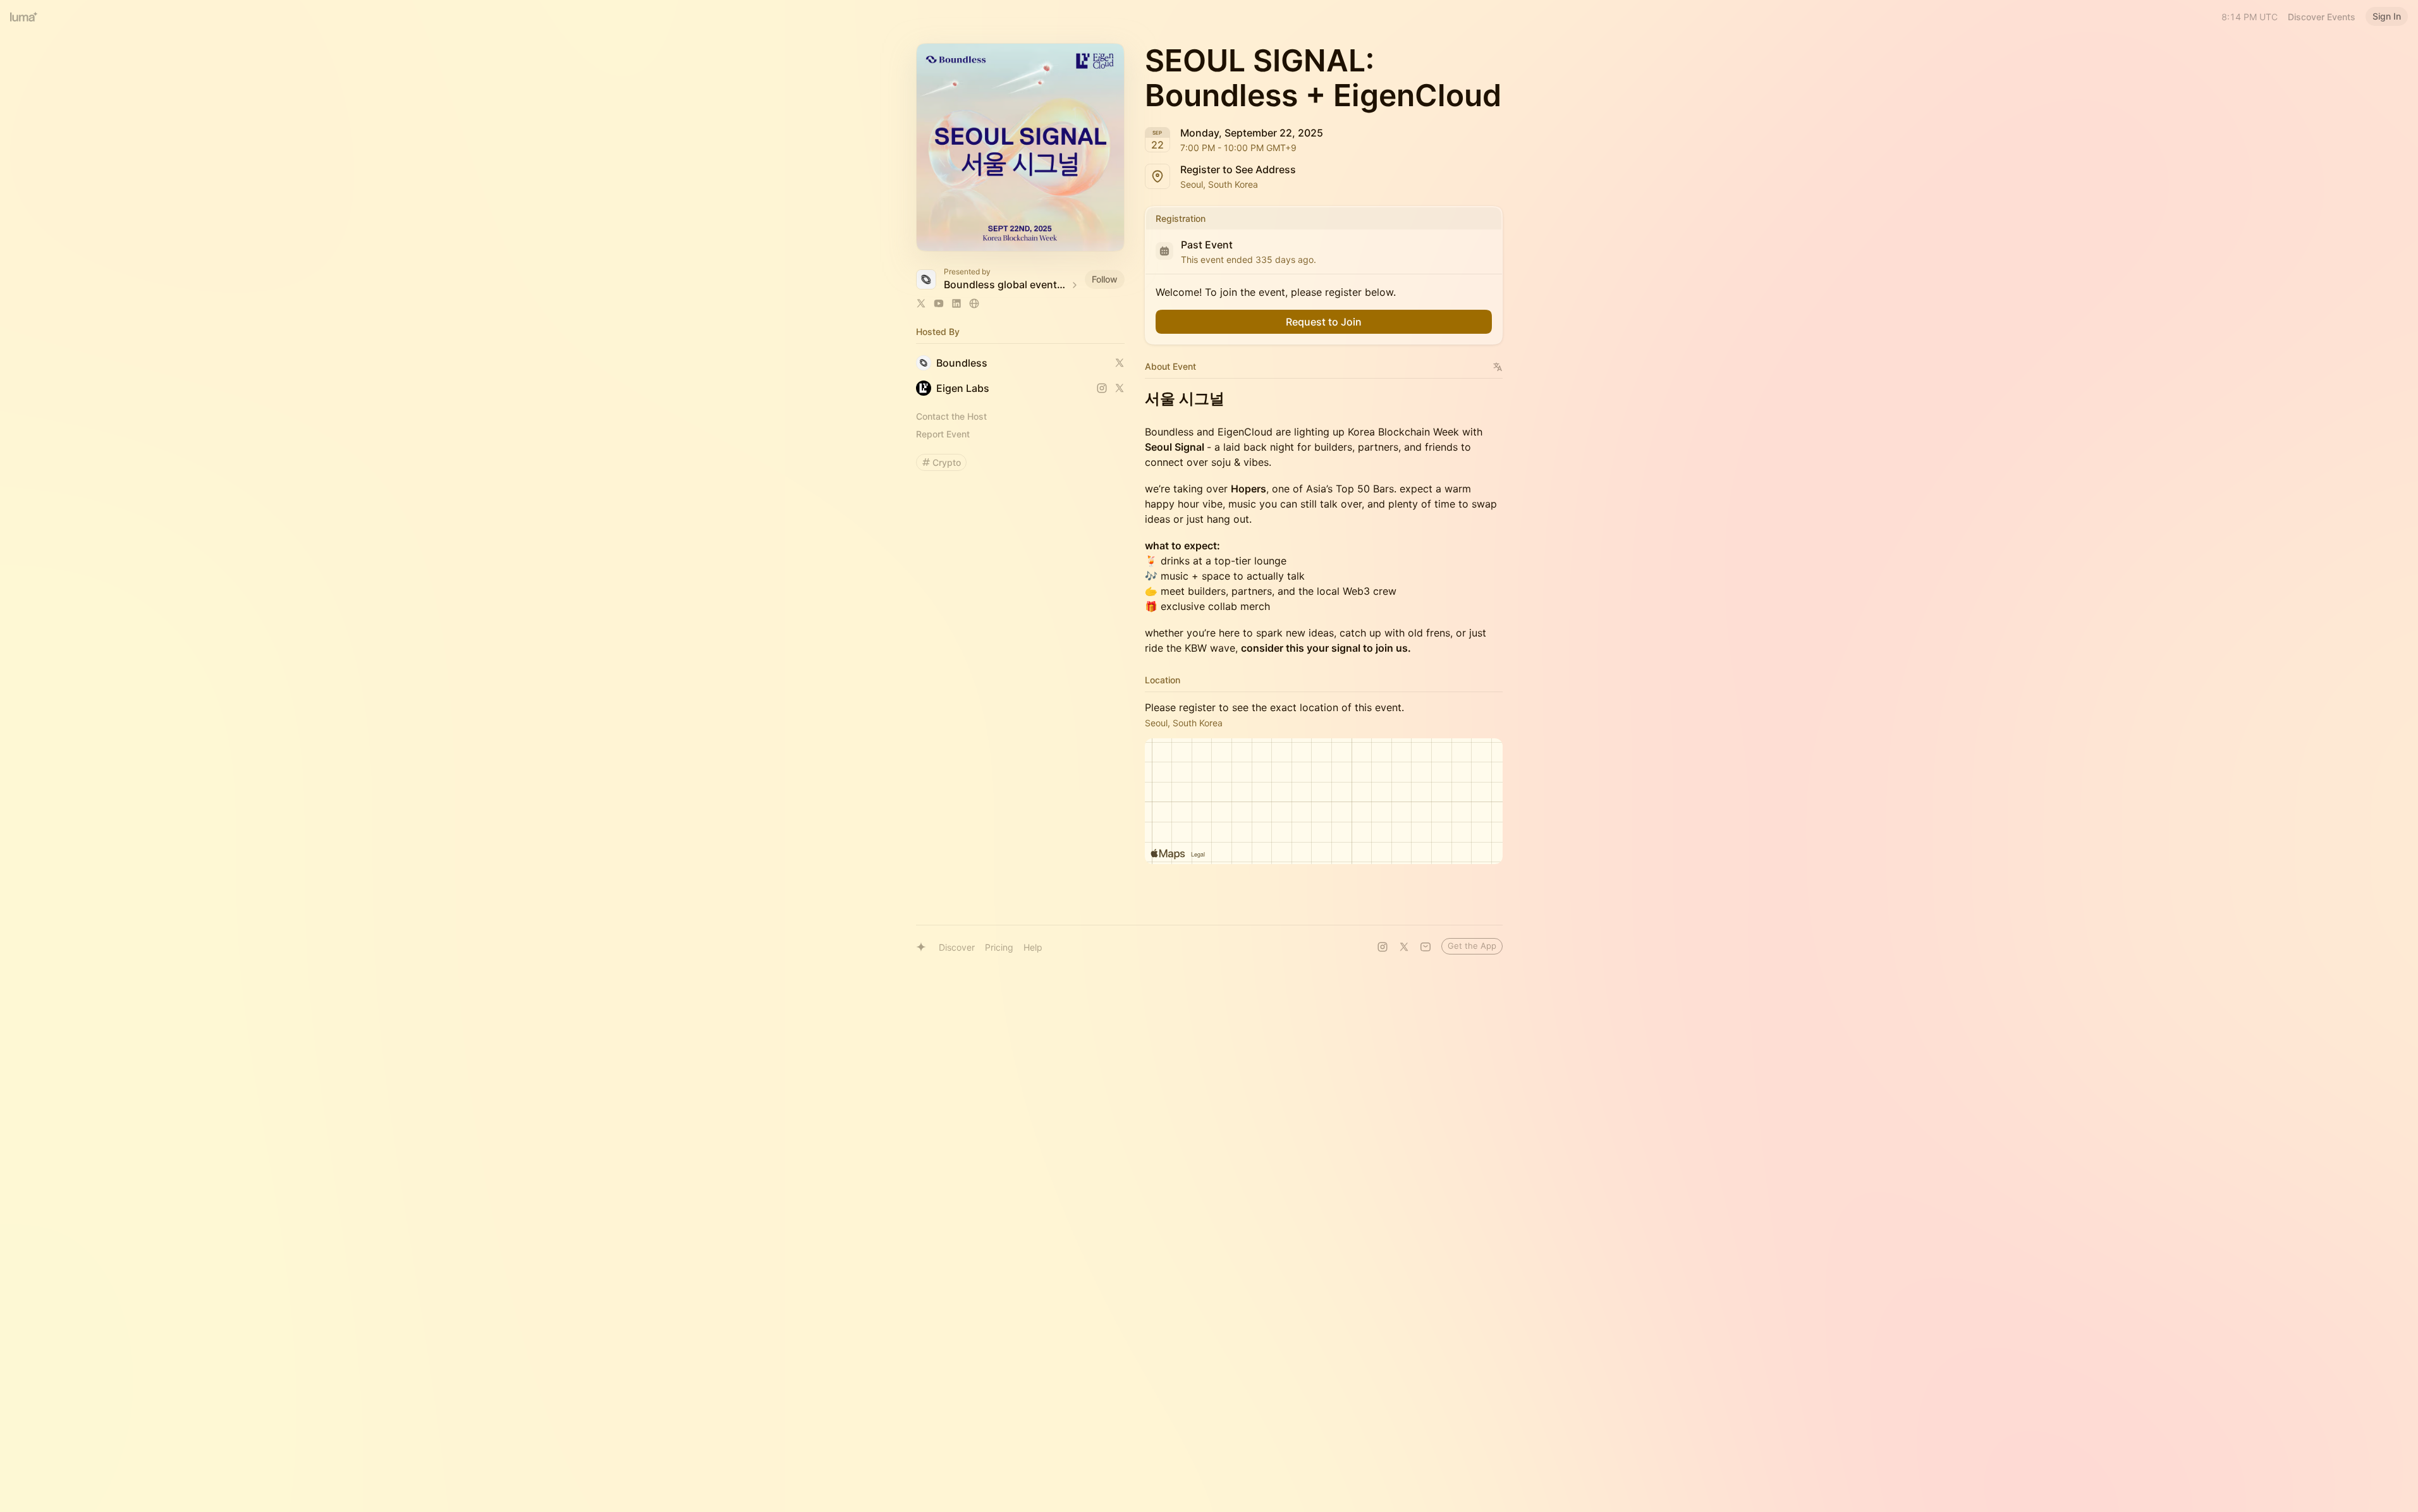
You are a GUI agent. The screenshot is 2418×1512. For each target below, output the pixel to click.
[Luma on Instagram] (1383, 947)
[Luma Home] (24, 16)
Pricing (999, 947)
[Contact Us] (1426, 947)
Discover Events (2322, 17)
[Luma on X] (1404, 947)
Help (1033, 947)
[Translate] (1498, 367)
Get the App (1472, 946)
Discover (957, 947)
